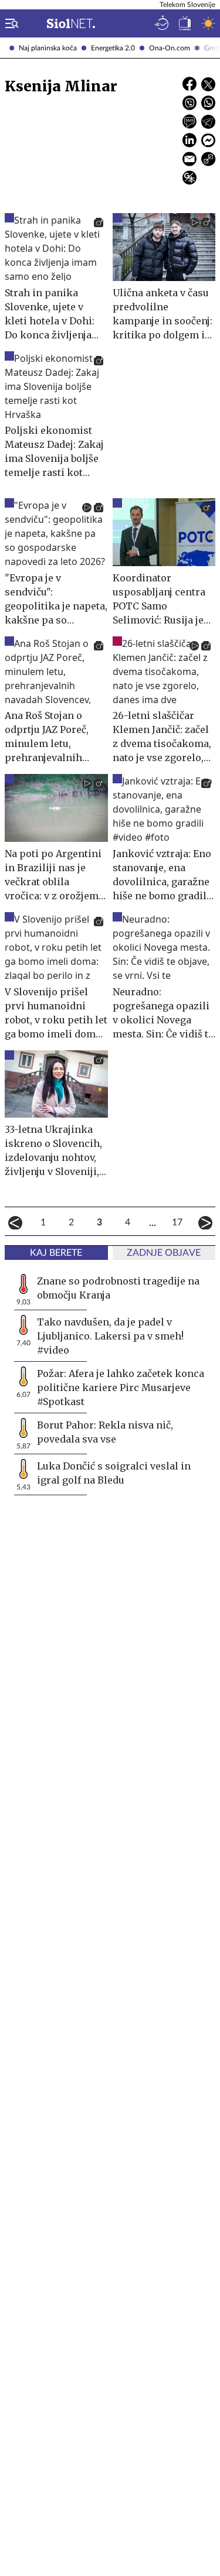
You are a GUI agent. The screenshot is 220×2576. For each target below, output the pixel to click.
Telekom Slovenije (187, 5)
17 (177, 1222)
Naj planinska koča (48, 48)
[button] (9, 23)
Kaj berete (56, 1253)
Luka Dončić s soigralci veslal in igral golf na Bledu (114, 1473)
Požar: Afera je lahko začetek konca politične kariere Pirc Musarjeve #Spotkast (121, 1388)
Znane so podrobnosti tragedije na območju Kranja (118, 1288)
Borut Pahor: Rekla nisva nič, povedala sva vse (105, 1432)
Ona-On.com (170, 48)
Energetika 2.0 (113, 48)
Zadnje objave (164, 1253)
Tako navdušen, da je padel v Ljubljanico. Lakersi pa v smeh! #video (110, 1336)
